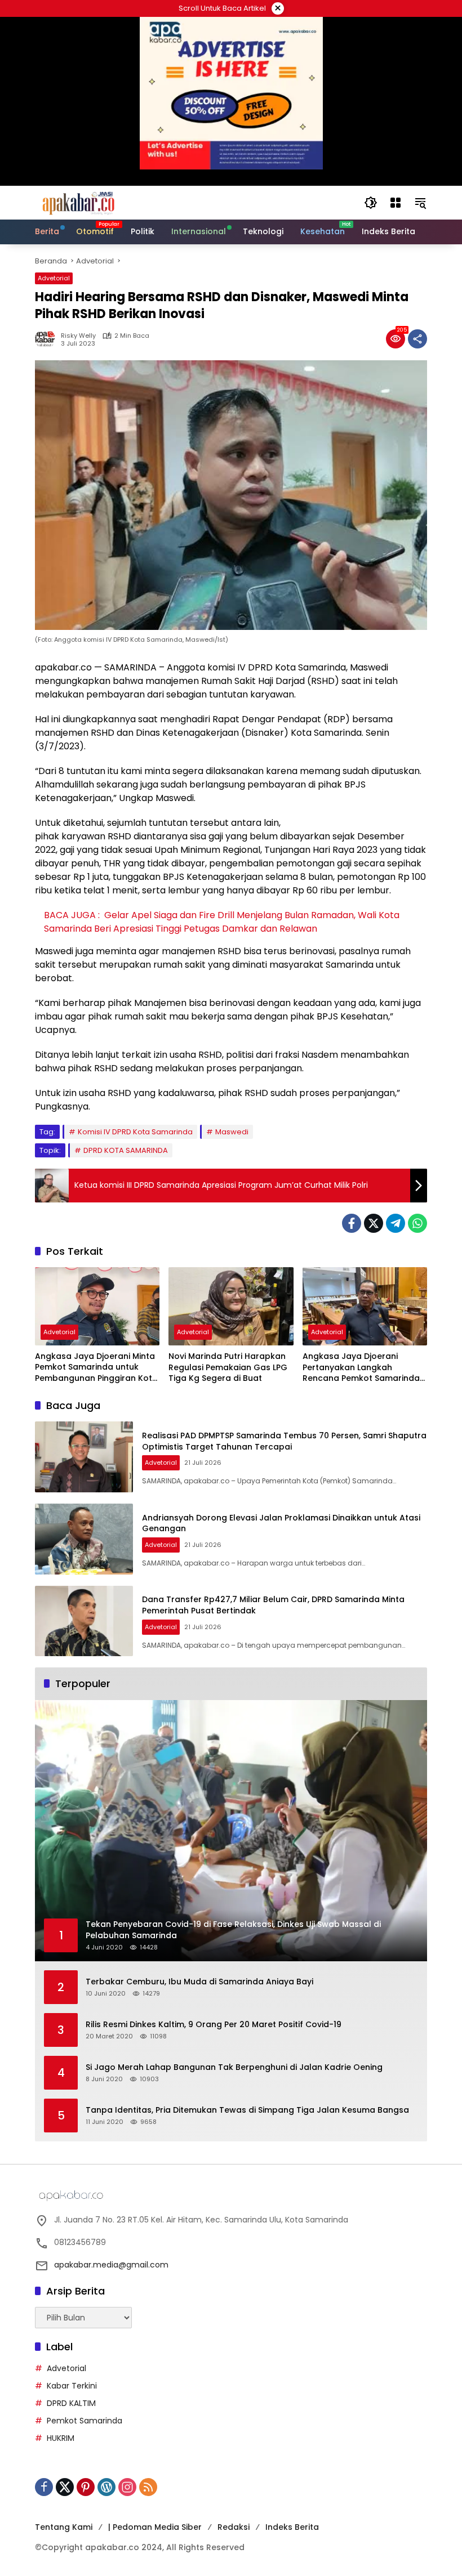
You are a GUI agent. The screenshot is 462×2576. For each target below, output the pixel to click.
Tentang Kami (64, 2527)
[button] (371, 203)
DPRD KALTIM (71, 2403)
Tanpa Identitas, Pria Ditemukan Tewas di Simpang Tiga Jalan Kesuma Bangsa (247, 2110)
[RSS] (148, 2487)
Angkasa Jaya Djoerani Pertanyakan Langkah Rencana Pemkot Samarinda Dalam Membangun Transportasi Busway (361, 1368)
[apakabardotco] (78, 202)
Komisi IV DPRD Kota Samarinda (135, 1132)
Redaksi (234, 2527)
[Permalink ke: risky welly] (48, 339)
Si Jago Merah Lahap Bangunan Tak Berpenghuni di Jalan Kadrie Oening (234, 2067)
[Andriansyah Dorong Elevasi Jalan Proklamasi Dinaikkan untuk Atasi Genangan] (84, 1539)
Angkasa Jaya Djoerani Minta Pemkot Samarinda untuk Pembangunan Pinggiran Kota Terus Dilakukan (96, 1368)
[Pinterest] (86, 2487)
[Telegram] (396, 1223)
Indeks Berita (292, 2527)
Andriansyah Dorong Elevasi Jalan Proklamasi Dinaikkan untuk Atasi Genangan (281, 1523)
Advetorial (54, 278)
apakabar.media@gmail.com (111, 2265)
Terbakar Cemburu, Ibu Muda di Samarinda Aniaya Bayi (199, 1982)
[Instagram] (127, 2487)
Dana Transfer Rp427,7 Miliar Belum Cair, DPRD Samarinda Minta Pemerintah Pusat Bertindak (273, 1605)
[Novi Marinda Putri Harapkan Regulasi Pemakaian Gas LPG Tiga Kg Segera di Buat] (231, 1306)
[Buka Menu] (396, 203)
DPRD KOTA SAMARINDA (126, 1150)
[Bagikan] (417, 339)
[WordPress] (106, 2487)
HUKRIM (61, 2438)
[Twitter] (374, 1223)
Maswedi (232, 1132)
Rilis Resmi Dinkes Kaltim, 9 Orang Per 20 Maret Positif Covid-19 (214, 2025)
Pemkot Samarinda (85, 2421)
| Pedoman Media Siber (155, 2527)
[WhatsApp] (417, 1223)
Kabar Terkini (72, 2386)
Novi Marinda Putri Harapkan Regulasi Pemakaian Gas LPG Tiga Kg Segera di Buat (228, 1367)
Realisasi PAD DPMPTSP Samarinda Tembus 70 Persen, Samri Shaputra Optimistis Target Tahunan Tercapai (284, 1441)
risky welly (78, 336)
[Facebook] (352, 1223)
